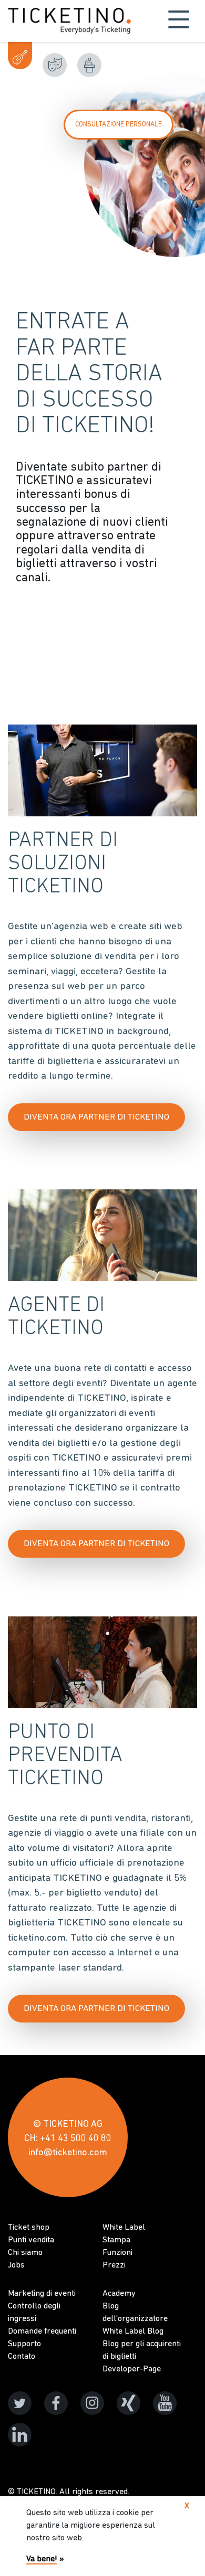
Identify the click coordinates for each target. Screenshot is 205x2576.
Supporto (24, 2344)
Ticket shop (29, 2228)
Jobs (16, 2265)
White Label (124, 2228)
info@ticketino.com (68, 2153)
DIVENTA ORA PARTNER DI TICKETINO (96, 1117)
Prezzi (114, 2265)
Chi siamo (25, 2253)
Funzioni (117, 2253)
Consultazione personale (119, 125)
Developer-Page (132, 2369)
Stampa (116, 2240)
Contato (22, 2357)
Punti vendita (31, 2240)
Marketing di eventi (42, 2294)
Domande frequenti (42, 2332)
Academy (119, 2294)
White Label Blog (133, 2332)
